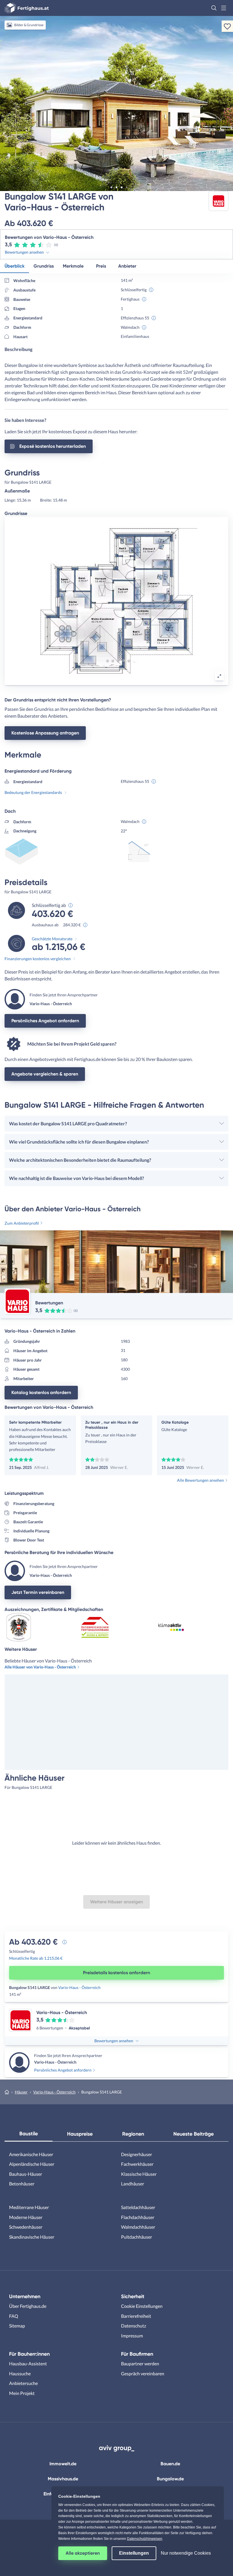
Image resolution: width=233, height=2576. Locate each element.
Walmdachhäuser (138, 2227)
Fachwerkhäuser (137, 2164)
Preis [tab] (101, 266)
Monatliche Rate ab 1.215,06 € (36, 1958)
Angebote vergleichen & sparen (45, 1074)
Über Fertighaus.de (28, 2306)
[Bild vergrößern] (219, 676)
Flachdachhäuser (138, 2217)
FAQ (14, 2316)
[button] (214, 8)
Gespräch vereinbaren (143, 2373)
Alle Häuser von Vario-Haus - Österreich (40, 1667)
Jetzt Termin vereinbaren (38, 1592)
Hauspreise (80, 2134)
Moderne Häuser (26, 2217)
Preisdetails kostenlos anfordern (116, 1973)
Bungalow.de (170, 2479)
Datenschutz (134, 2326)
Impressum (132, 2336)
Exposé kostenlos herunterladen (53, 446)
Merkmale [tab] (73, 266)
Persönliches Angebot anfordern (45, 1021)
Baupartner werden (140, 2363)
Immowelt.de (63, 2464)
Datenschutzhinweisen (145, 2539)
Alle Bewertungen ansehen (200, 1480)
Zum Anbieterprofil (22, 1223)
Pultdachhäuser (137, 2237)
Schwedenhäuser (26, 2227)
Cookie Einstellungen (142, 2306)
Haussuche (20, 2373)
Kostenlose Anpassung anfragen (45, 733)
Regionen (133, 2134)
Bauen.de (170, 2464)
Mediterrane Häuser (29, 2207)
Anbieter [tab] (127, 266)
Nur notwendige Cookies (186, 2553)
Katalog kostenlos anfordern (41, 1392)
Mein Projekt (22, 2393)
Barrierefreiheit (136, 2316)
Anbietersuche (23, 2383)
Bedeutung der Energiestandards (33, 792)
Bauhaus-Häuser (26, 2174)
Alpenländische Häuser (32, 2164)
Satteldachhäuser (138, 2207)
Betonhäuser (22, 2184)
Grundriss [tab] (44, 266)
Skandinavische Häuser (32, 2237)
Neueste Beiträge (194, 2134)
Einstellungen (134, 2553)
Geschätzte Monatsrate (52, 939)
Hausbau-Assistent (28, 2363)
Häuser (21, 2092)
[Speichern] (227, 26)
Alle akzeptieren (83, 2553)
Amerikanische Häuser (31, 2154)
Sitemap (17, 2326)
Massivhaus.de (63, 2479)
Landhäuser (133, 2184)
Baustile (29, 2134)
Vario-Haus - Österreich (79, 1987)
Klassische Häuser (139, 2174)
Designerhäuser (137, 2154)
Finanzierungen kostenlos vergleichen (38, 959)
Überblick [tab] (14, 266)
